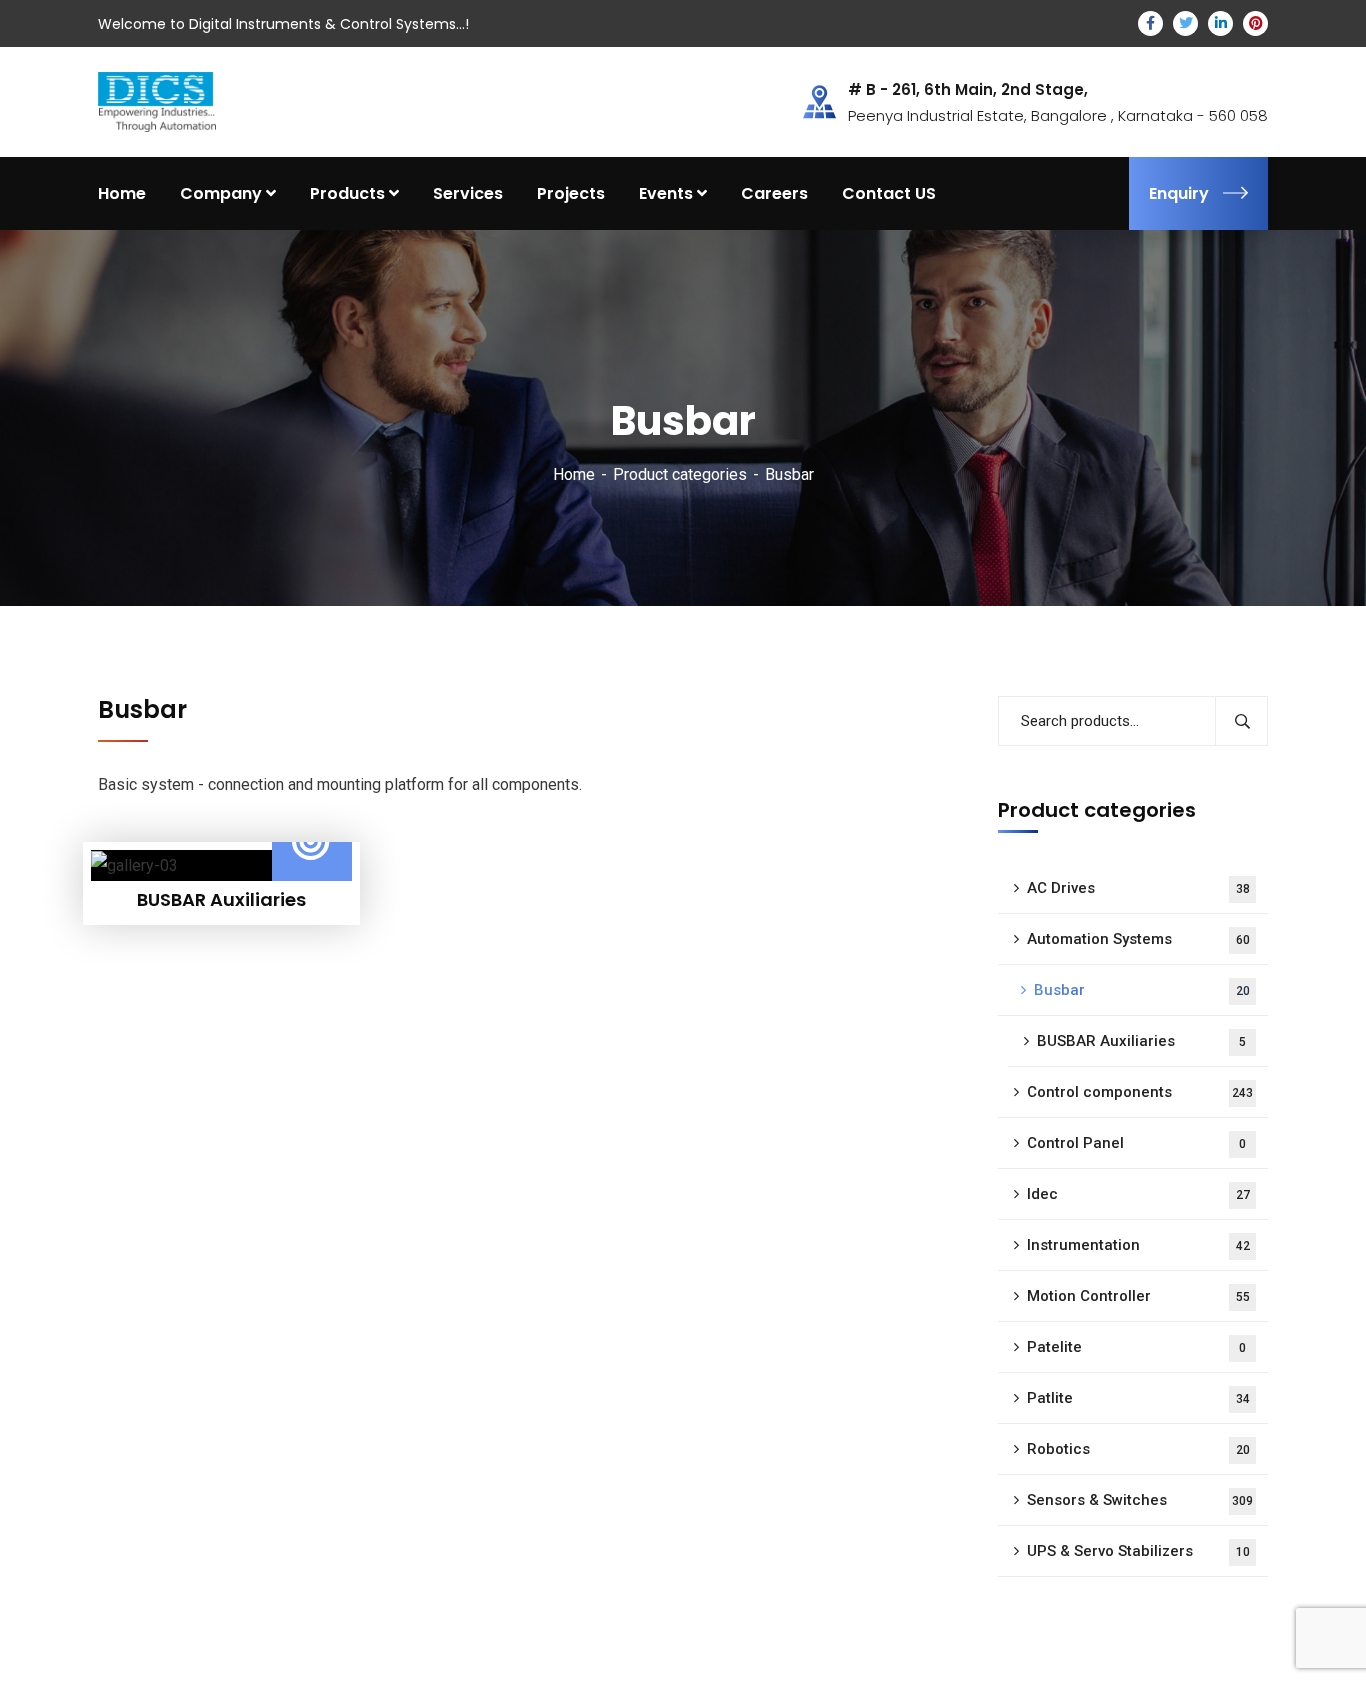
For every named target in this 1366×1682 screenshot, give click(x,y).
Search (1241, 721)
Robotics (1138, 1449)
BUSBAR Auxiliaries (1141, 1041)
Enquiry (1179, 193)
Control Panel (1136, 1143)
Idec (1138, 1194)
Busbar (1142, 990)
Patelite (1136, 1347)
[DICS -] (157, 100)
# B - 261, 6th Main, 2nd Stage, (968, 90)
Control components (1140, 1092)
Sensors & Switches (1140, 1500)
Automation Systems (1138, 939)
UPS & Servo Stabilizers (1138, 1551)
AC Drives (1138, 888)
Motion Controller (1138, 1296)
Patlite (1138, 1398)
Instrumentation (1138, 1245)
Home (574, 474)
